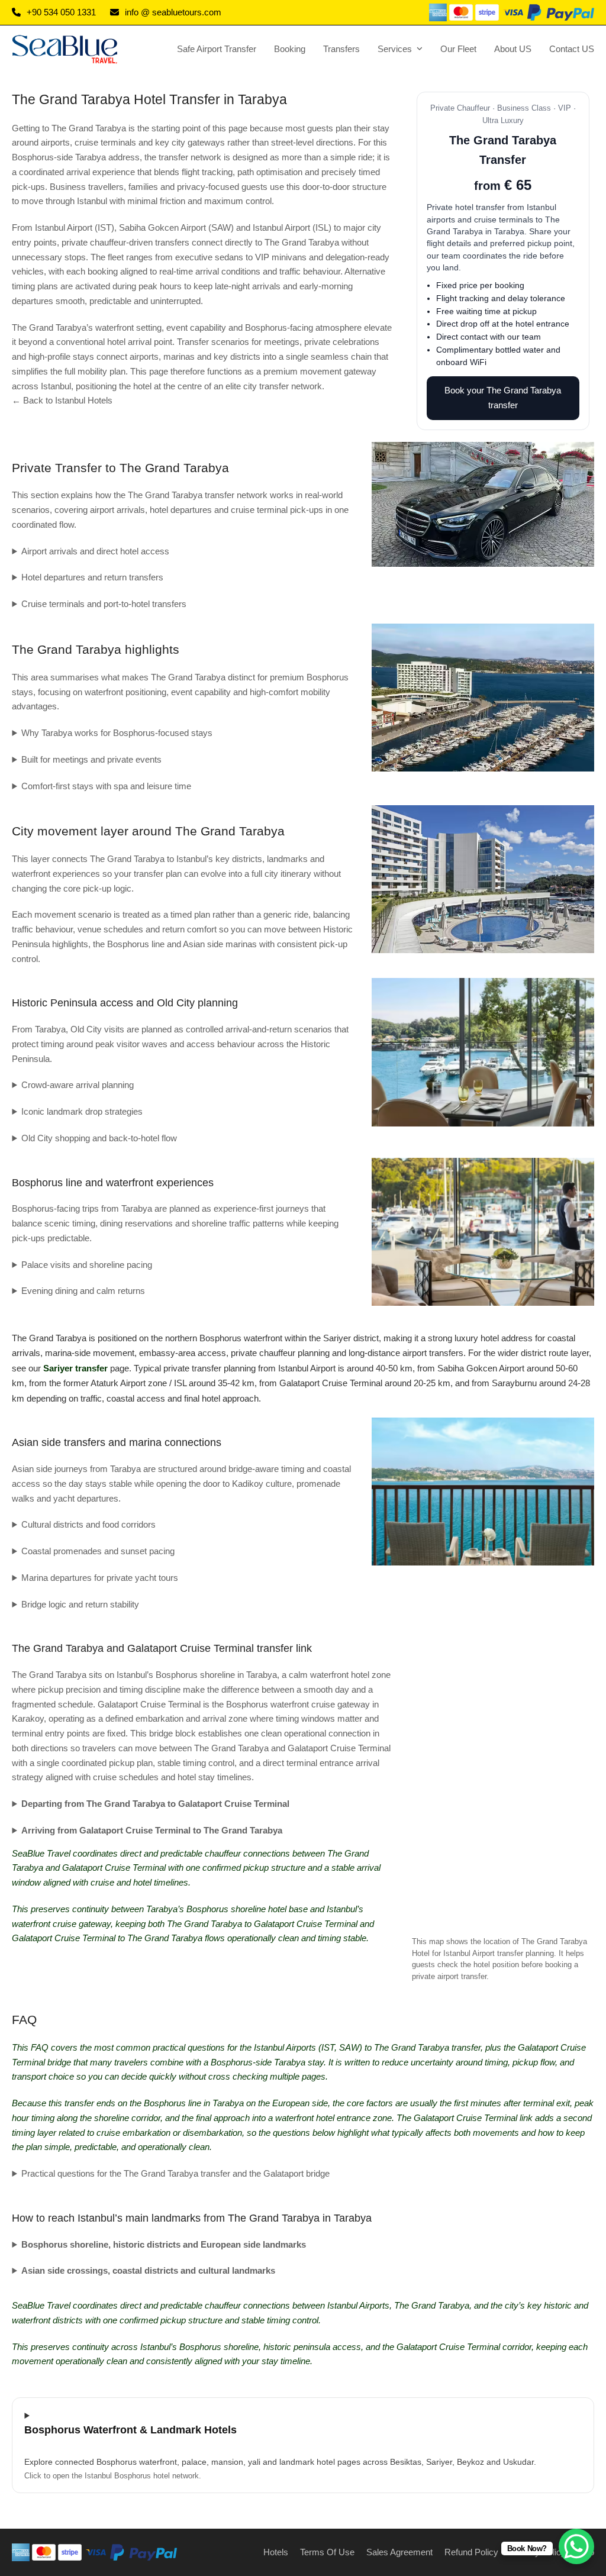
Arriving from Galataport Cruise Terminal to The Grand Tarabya (152, 1830)
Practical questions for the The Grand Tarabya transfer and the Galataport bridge (175, 2173)
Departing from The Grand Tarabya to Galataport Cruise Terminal (155, 1804)
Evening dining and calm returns (83, 1291)
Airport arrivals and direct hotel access (95, 551)
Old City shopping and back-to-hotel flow (99, 1138)
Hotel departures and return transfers (92, 577)
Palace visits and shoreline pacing (87, 1265)
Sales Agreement (399, 2552)
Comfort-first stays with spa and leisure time (106, 786)
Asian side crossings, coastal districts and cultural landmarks (148, 2270)
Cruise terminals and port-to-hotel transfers (104, 604)
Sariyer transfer (75, 1368)
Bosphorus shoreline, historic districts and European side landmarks (164, 2244)
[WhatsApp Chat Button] (576, 2546)
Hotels (276, 2552)
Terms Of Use (327, 2552)
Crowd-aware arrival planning (78, 1085)
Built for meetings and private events (91, 759)
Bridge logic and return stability (80, 1604)
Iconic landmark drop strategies (82, 1111)
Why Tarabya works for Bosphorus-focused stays (117, 733)
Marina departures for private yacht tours (100, 1578)
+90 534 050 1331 (61, 12)
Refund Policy (471, 2552)
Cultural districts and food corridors (88, 1524)
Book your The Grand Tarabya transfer (503, 398)
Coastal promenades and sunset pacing (98, 1551)
